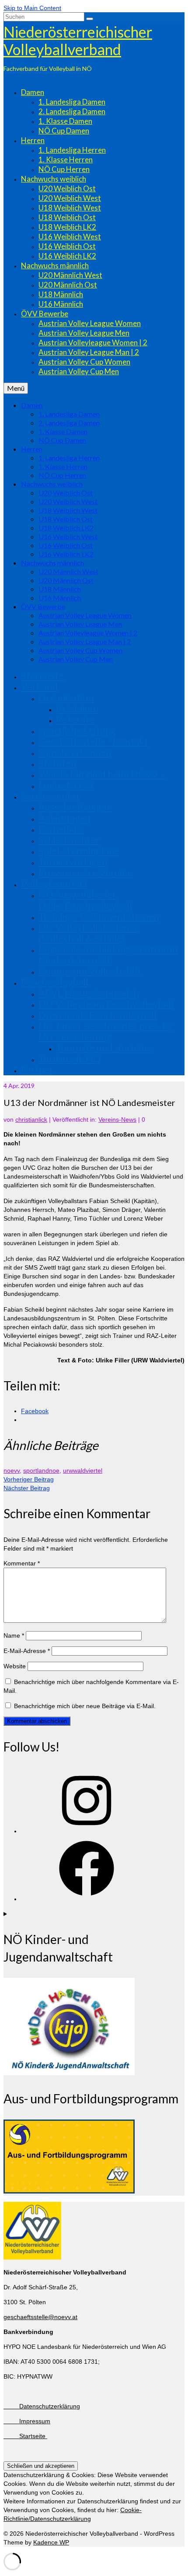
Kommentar (22, 1563)
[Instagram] (87, 1831)
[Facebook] (87, 1899)
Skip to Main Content (32, 8)
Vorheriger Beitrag (29, 1479)
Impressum (27, 2421)
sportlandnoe (41, 1470)
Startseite (25, 2436)
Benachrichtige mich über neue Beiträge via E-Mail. (85, 1706)
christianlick (31, 1120)
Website (15, 1666)
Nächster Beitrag (27, 1488)
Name (14, 1635)
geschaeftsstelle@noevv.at (40, 2317)
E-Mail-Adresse (27, 1651)
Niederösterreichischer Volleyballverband (78, 40)
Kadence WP (51, 2542)
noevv (12, 1470)
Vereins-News (117, 1120)
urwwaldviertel (83, 1470)
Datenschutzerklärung (42, 2406)
